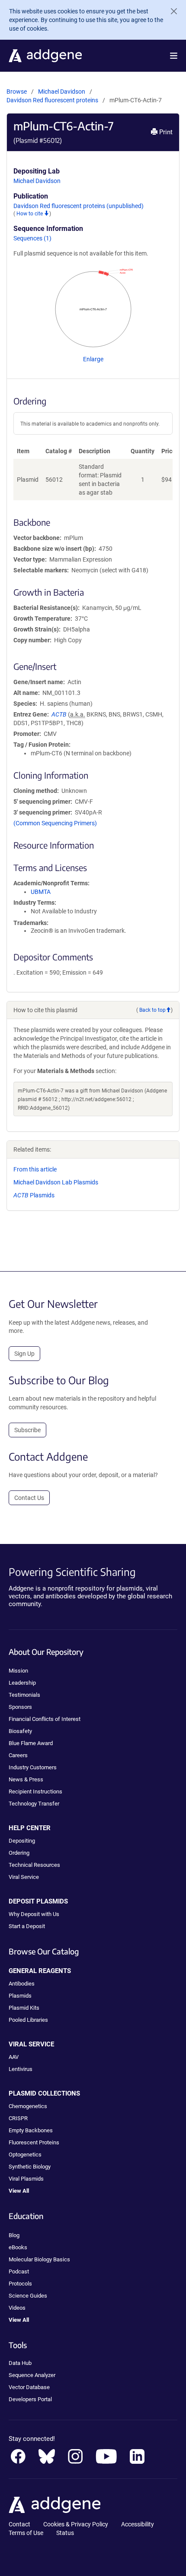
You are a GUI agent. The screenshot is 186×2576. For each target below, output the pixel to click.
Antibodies (22, 1984)
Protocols (20, 2284)
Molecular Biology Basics (39, 2259)
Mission (18, 1671)
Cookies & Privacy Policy (76, 2524)
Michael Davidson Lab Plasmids (56, 1182)
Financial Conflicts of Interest (45, 1719)
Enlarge (93, 359)
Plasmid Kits (24, 2008)
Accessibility (138, 2524)
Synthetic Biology (30, 2167)
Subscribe (27, 1430)
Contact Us (29, 1498)
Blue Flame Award (31, 1743)
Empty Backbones (31, 2130)
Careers (18, 1755)
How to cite (30, 214)
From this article (35, 1169)
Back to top (152, 1010)
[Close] (170, 11)
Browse (17, 92)
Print (165, 132)
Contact (19, 2524)
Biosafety (20, 1731)
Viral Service (24, 1877)
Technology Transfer (34, 1804)
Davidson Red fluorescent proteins (53, 100)
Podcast (19, 2271)
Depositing (22, 1841)
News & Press (26, 1779)
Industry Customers (33, 1767)
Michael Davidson (62, 92)
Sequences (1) (32, 238)
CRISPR (18, 2118)
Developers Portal (30, 2399)
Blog (14, 2235)
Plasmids (34, 1195)
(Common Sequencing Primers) (55, 823)
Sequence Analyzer (32, 2375)
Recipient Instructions (35, 1792)
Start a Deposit (27, 1926)
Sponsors (20, 1707)
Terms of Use (26, 2533)
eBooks (18, 2247)
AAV (14, 2057)
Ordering (19, 1853)
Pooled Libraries (28, 2020)
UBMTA (41, 892)
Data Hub (20, 2363)
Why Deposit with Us (34, 1914)
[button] (174, 56)
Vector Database (29, 2387)
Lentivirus (21, 2069)
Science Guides (28, 2296)
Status (65, 2533)
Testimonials (24, 1695)
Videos (17, 2308)
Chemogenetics (28, 2106)
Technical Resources (34, 1865)
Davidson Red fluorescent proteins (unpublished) (79, 206)
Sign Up (24, 1354)
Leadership (22, 1683)
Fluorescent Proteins (34, 2142)
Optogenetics (25, 2155)
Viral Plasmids (26, 2179)
